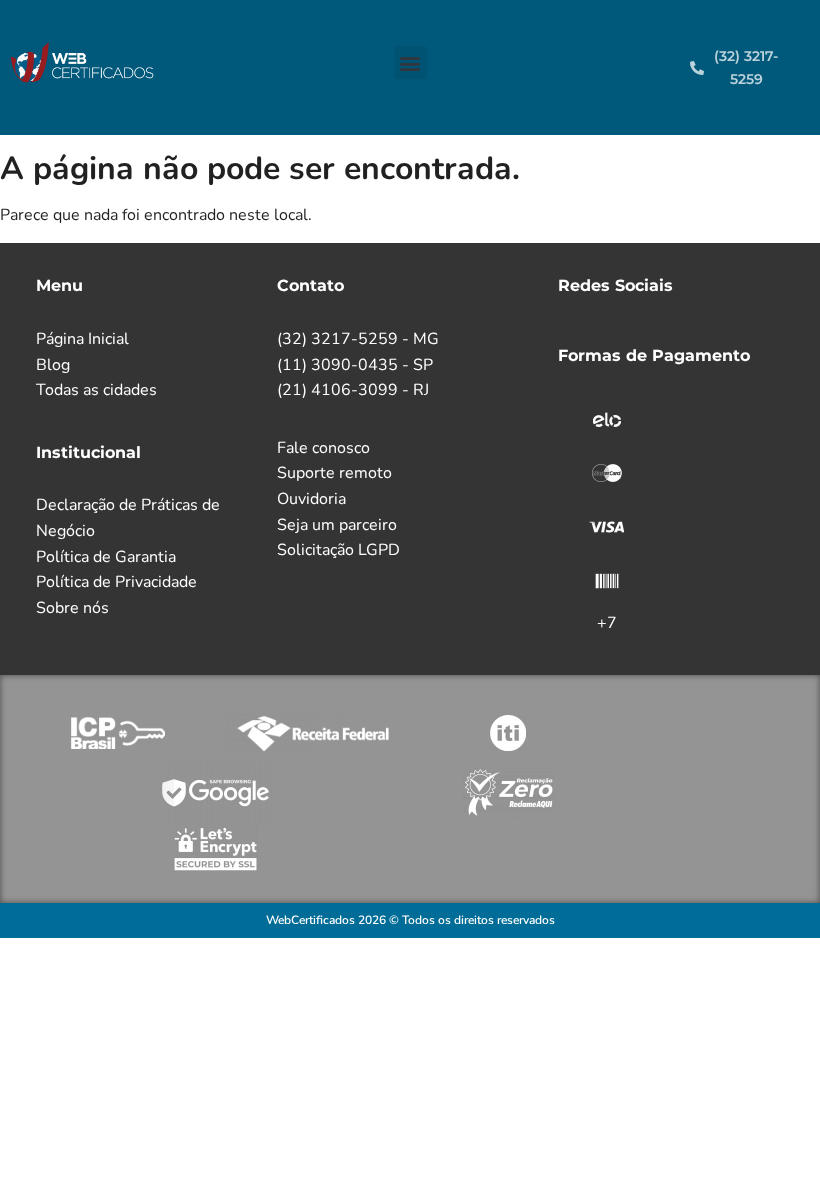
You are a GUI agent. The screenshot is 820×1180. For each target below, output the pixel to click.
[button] (410, 62)
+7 (607, 623)
